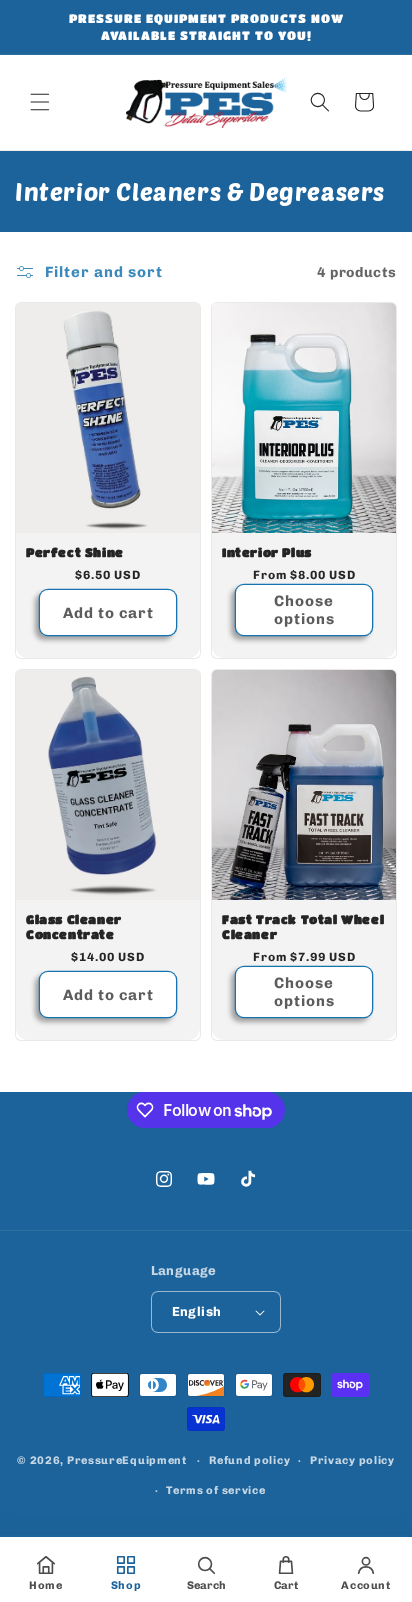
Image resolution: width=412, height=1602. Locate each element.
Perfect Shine (75, 552)
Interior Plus (267, 552)
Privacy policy (352, 1460)
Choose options (304, 610)
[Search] (320, 102)
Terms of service (215, 1490)
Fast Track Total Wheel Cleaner (303, 926)
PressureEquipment (127, 1460)
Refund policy (249, 1460)
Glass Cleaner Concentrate (74, 926)
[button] (40, 102)
